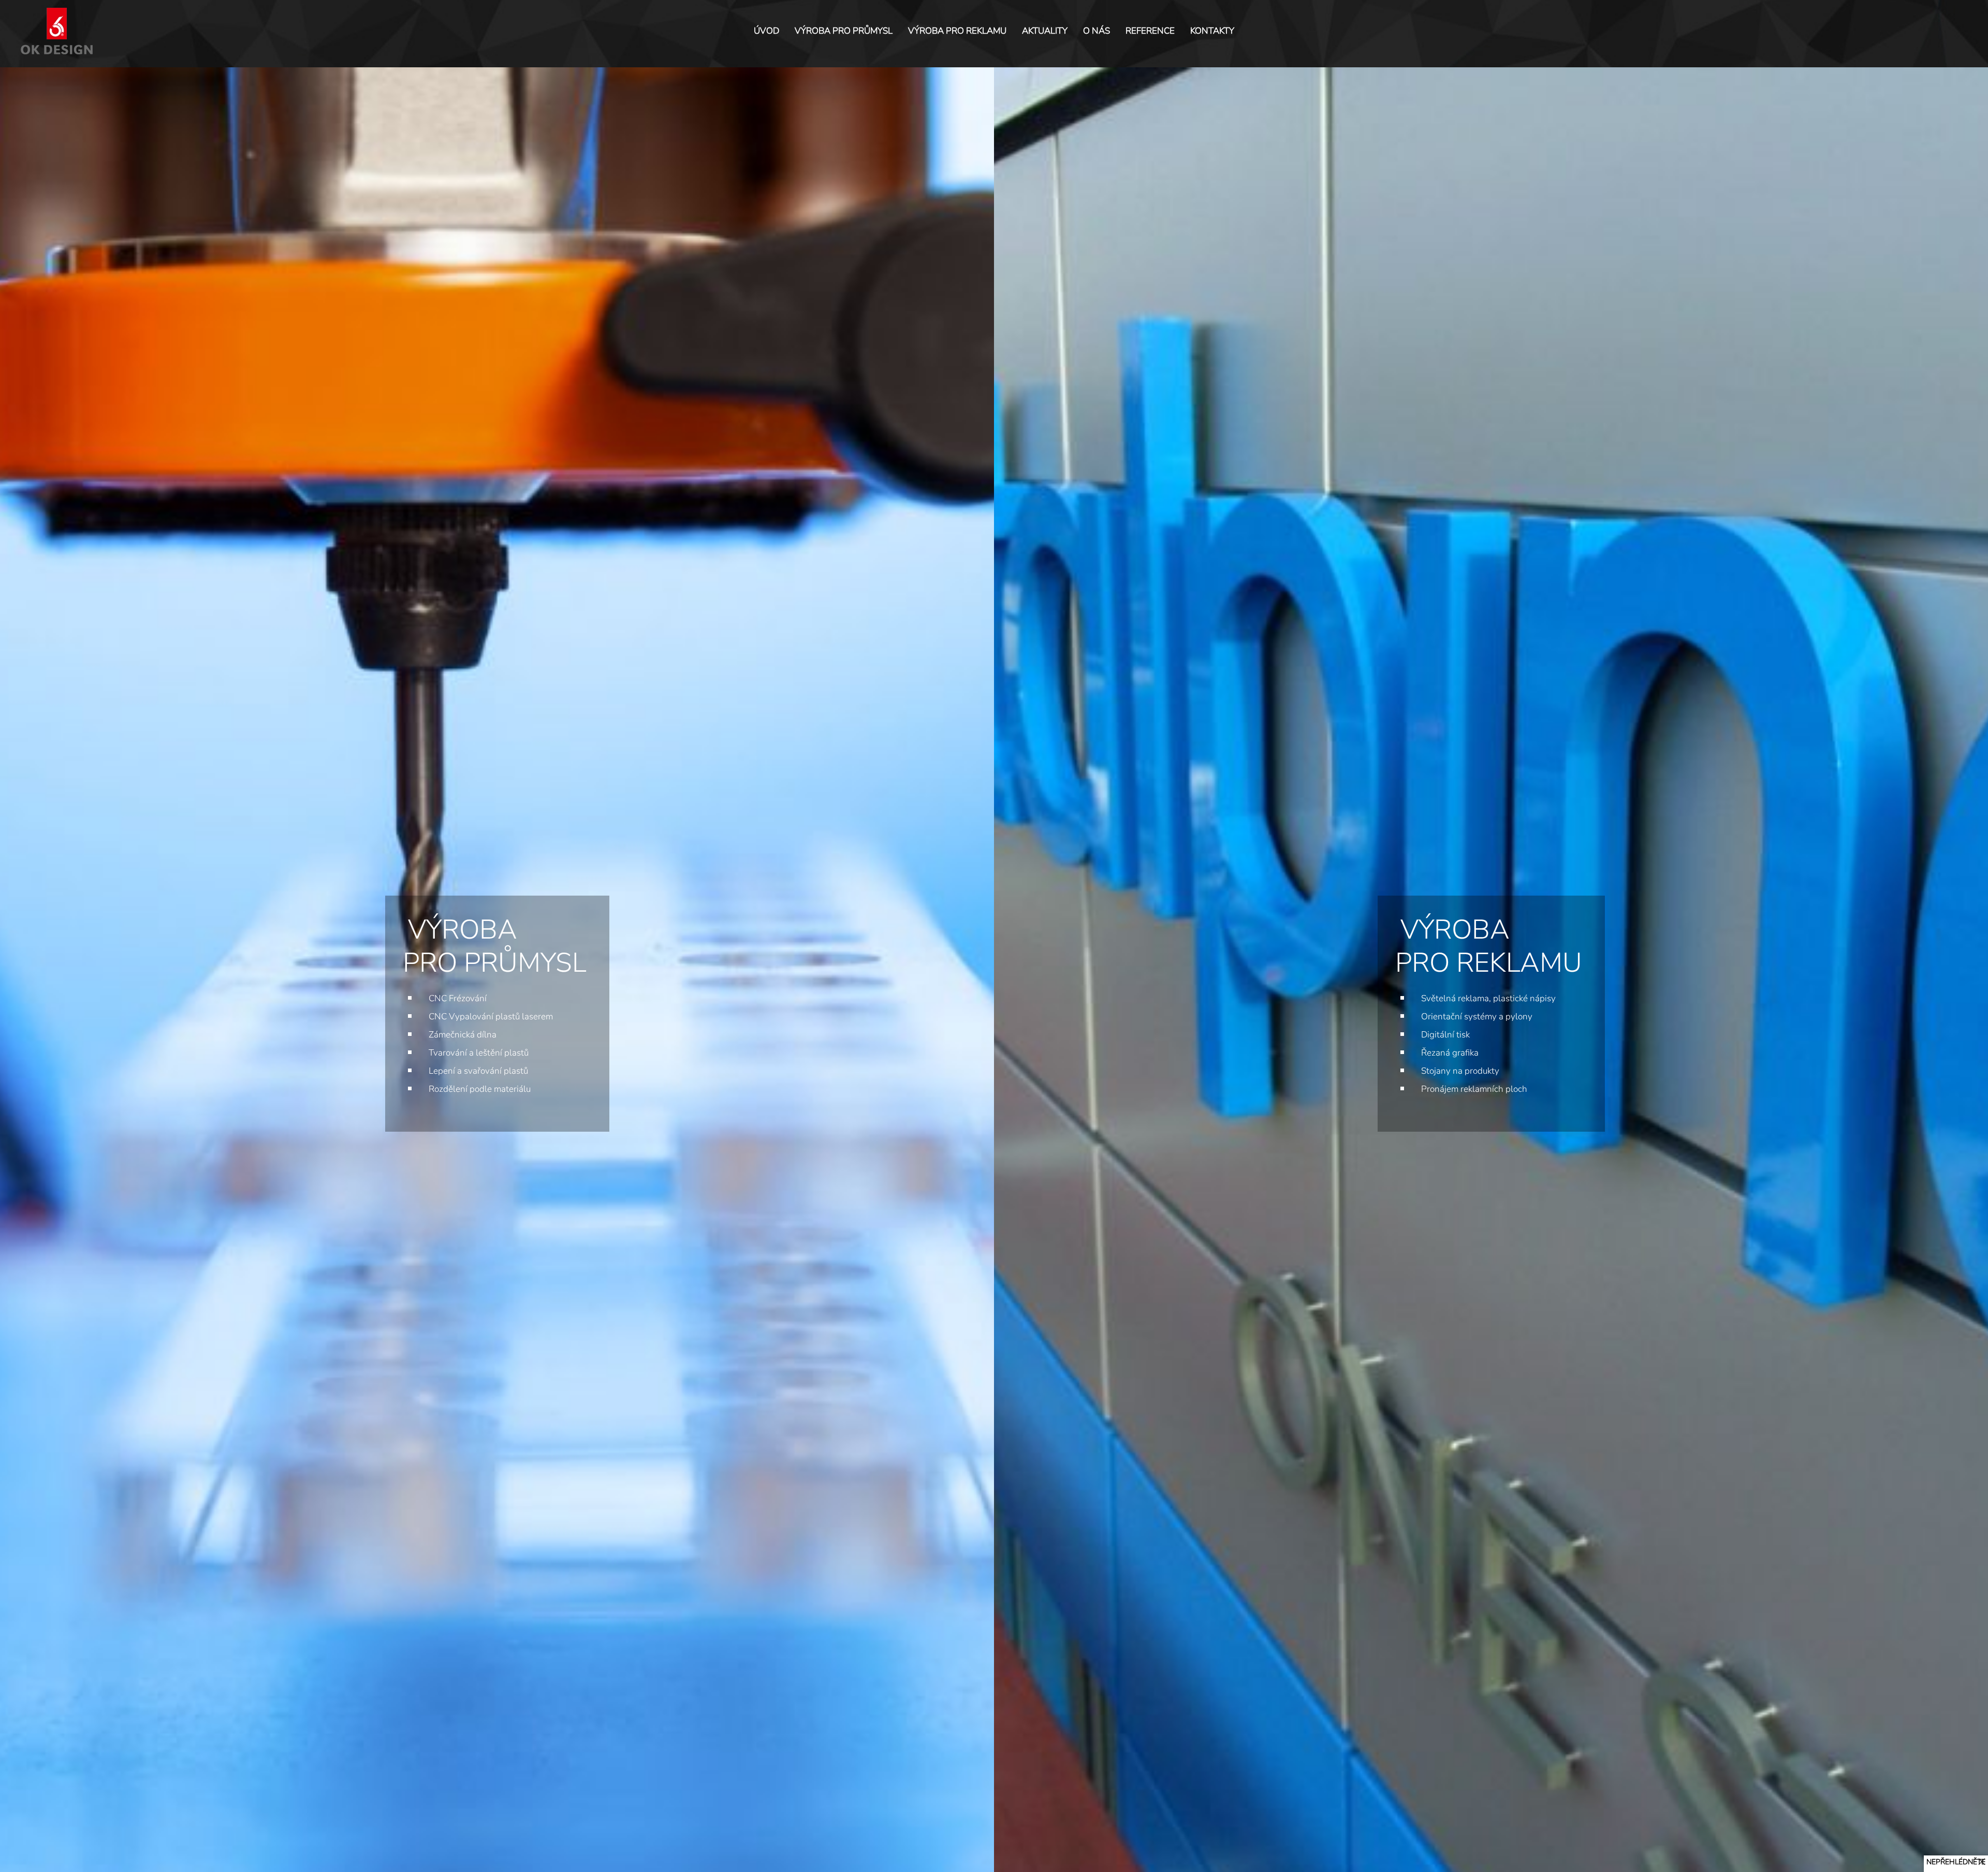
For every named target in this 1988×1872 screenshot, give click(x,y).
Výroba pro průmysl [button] (844, 31)
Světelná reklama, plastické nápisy (1488, 998)
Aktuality (1045, 31)
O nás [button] (1097, 31)
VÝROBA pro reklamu (1489, 946)
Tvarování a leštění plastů (479, 1053)
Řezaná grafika (1450, 1053)
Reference (1150, 31)
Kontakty (1212, 31)
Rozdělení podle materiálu (480, 1089)
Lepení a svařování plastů (478, 1071)
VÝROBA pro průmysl (495, 946)
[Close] (1982, 1862)
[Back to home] (59, 31)
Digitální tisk (1445, 1035)
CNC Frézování (458, 998)
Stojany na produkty (1460, 1071)
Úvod (766, 31)
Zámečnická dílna (463, 1035)
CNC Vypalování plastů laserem (491, 1017)
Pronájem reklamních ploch (1474, 1089)
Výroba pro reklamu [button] (957, 31)
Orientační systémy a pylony (1477, 1017)
